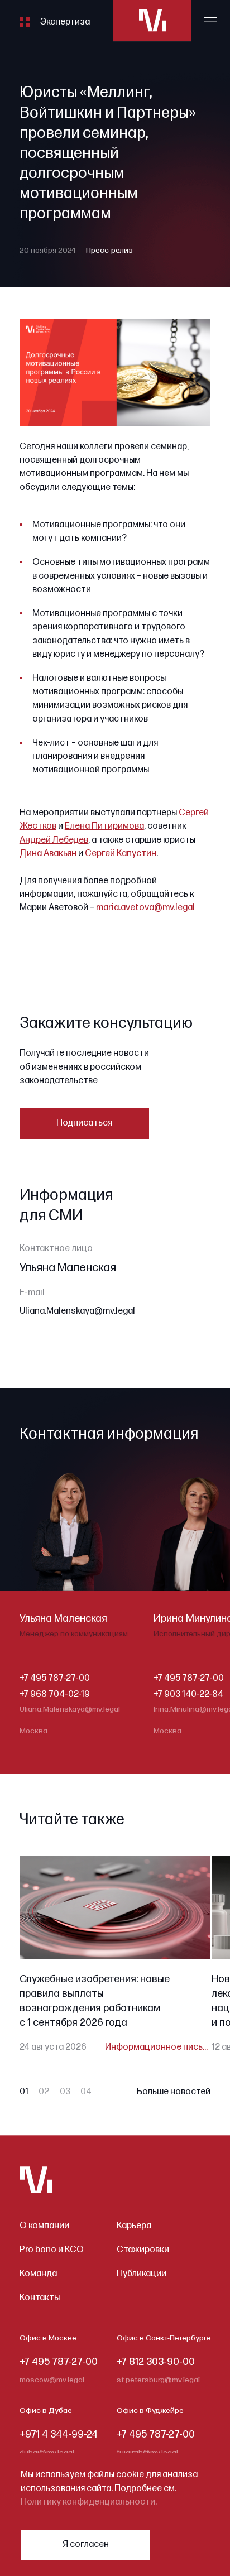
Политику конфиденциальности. (89, 2502)
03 (65, 2092)
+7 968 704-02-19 (55, 1694)
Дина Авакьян (48, 853)
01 (24, 2092)
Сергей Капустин (121, 853)
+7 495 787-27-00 (55, 1678)
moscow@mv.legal (52, 2380)
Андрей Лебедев (54, 840)
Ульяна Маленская (63, 1619)
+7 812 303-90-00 (156, 2362)
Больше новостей (174, 2092)
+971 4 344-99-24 (59, 2435)
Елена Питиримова (104, 826)
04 (86, 2092)
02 (44, 2092)
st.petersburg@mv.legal (158, 2380)
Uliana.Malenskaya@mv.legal (77, 1311)
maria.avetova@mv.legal (145, 907)
